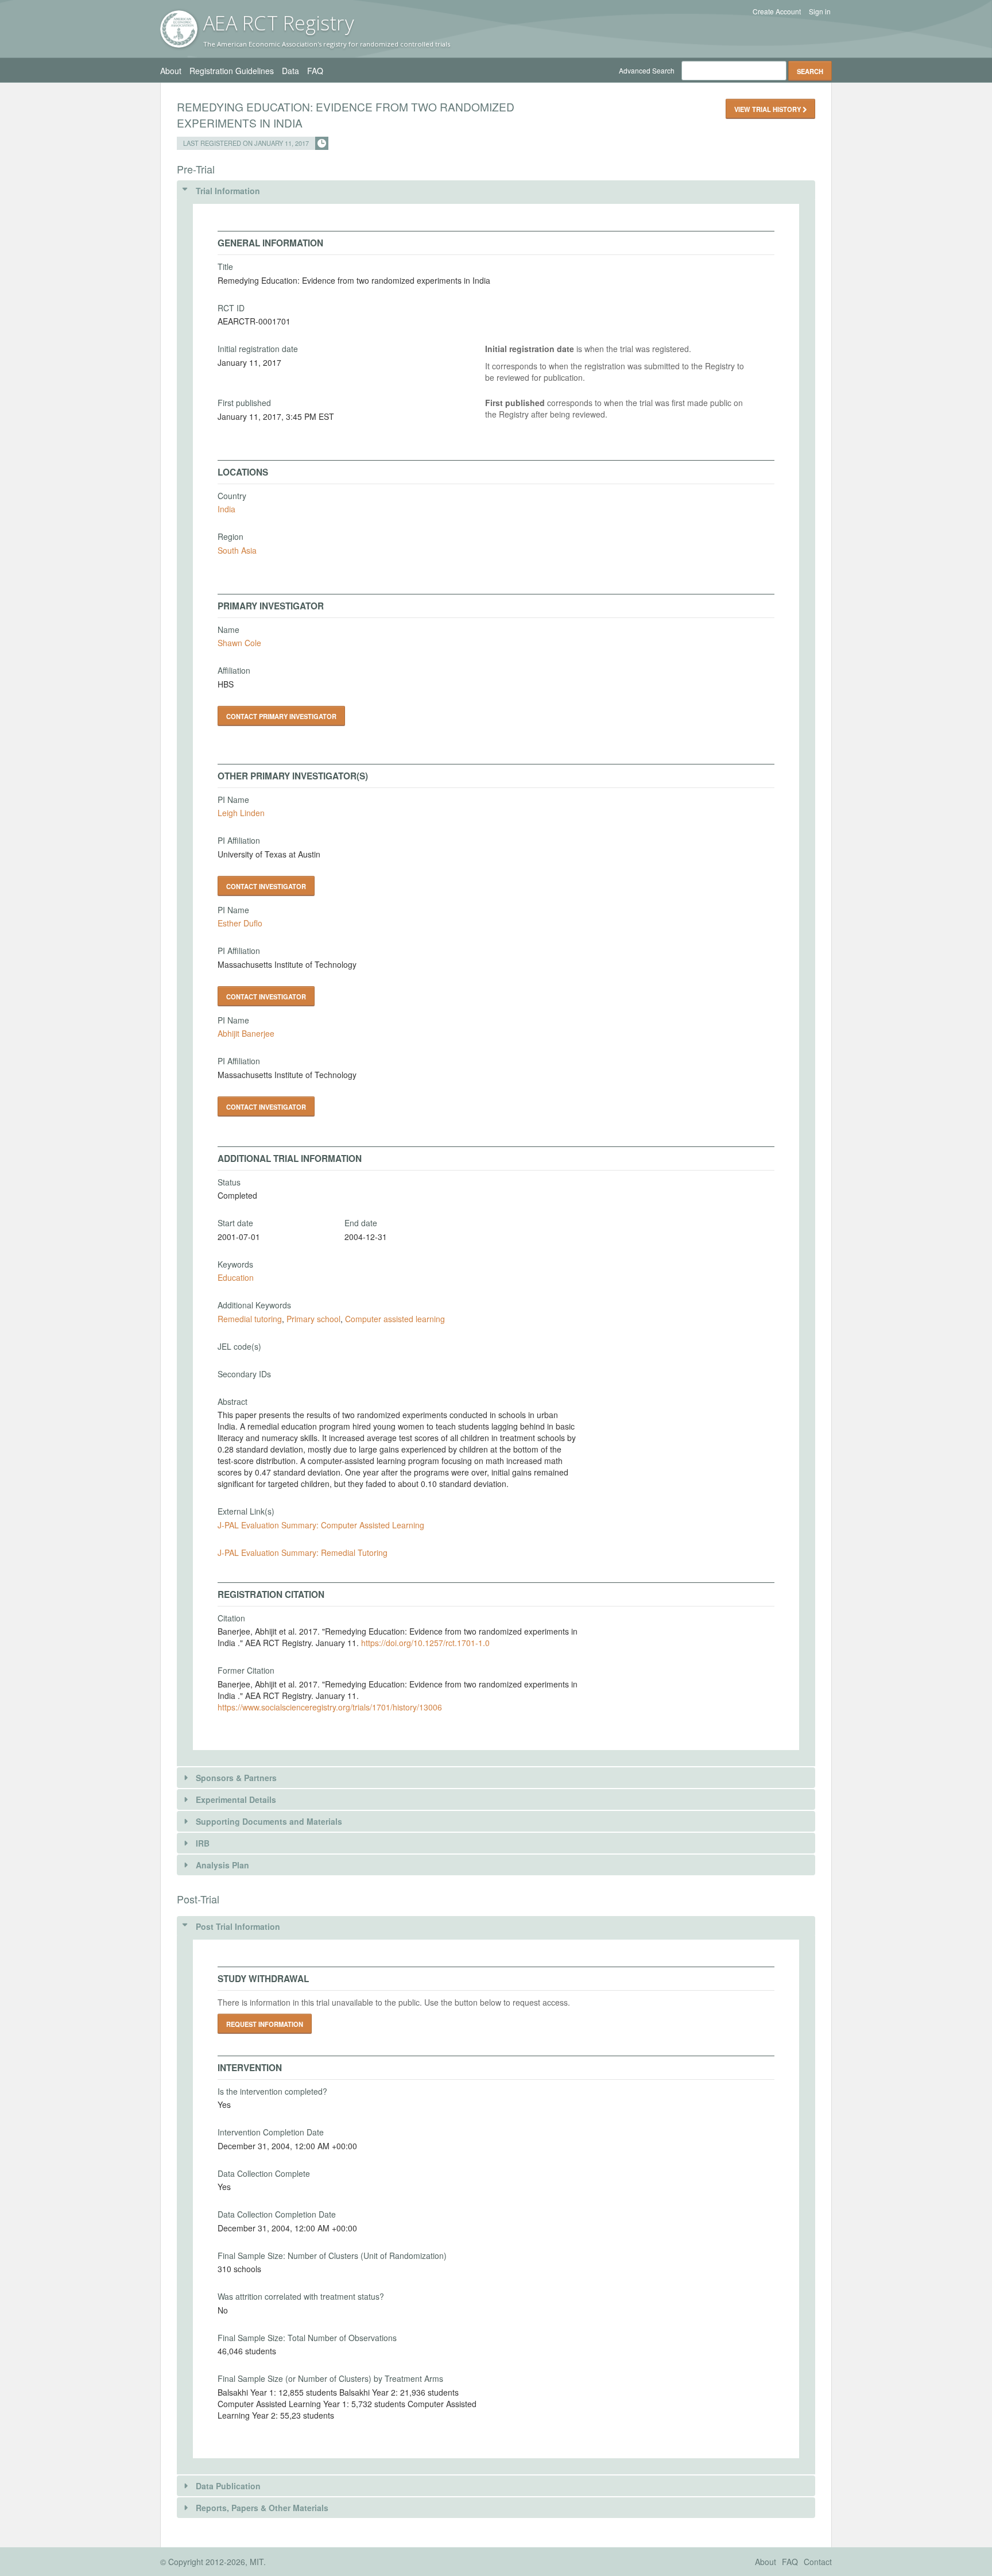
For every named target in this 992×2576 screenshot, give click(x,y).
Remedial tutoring (250, 1319)
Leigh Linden (241, 813)
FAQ (315, 71)
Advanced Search (647, 70)
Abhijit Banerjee (246, 1033)
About (171, 71)
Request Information (265, 2024)
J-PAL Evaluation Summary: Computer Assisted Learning (321, 1525)
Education (236, 1277)
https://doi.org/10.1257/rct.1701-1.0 (425, 1643)
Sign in (820, 11)
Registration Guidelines (232, 71)
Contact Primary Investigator (281, 716)
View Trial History (768, 109)
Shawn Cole (239, 643)
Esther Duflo (240, 923)
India (226, 509)
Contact (818, 2562)
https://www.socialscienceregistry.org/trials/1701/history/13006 (330, 1707)
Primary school (313, 1319)
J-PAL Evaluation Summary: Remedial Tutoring (303, 1552)
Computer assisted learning (395, 1319)
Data (290, 71)
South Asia (237, 550)
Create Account (777, 11)
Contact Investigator (266, 886)
